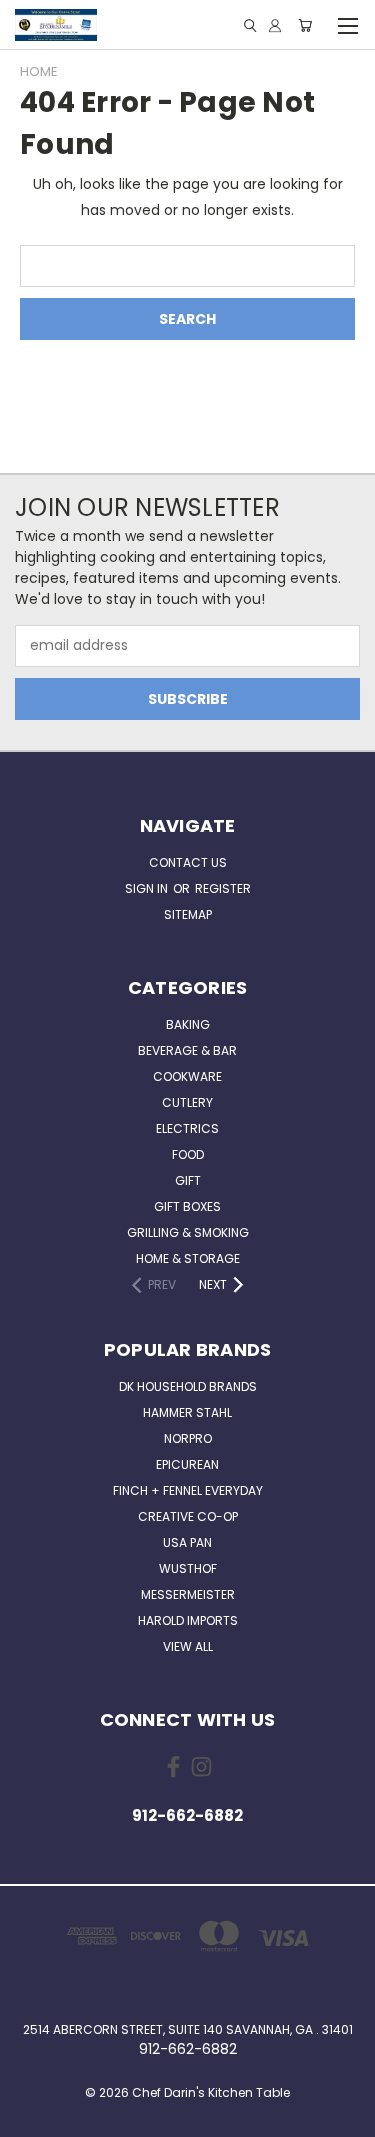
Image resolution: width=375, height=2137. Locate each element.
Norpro (188, 1438)
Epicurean (187, 1464)
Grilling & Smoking (188, 1232)
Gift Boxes (187, 1206)
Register (223, 888)
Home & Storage (188, 1258)
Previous (31, 2117)
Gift (188, 1180)
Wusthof (188, 1568)
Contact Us (188, 862)
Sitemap (188, 914)
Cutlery (187, 1102)
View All (188, 1646)
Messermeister (188, 1594)
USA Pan (187, 1542)
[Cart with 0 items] (305, 25)
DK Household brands (188, 1386)
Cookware (187, 1076)
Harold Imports (188, 1620)
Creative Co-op (188, 1516)
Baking (188, 1024)
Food (188, 1154)
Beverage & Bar (187, 1050)
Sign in (148, 888)
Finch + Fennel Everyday (188, 1490)
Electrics (187, 1128)
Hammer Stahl (187, 1412)
